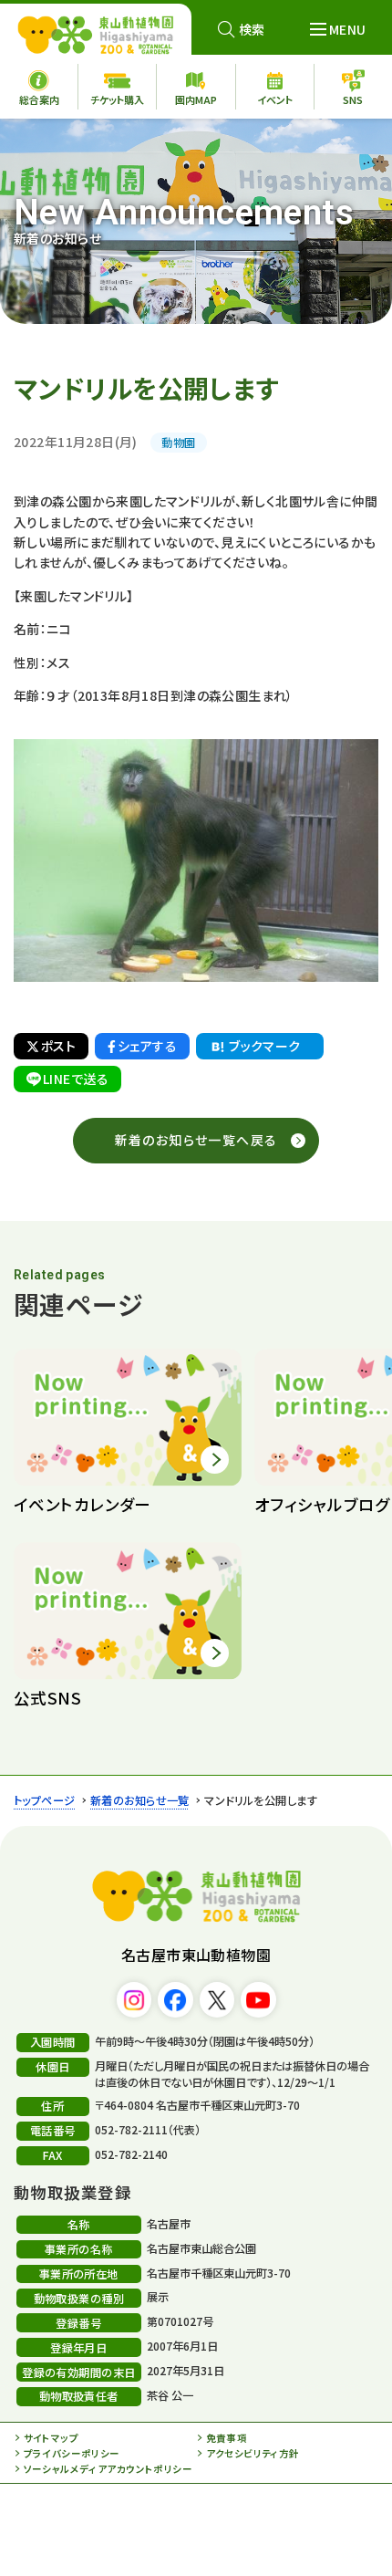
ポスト (58, 1046)
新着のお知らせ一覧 (140, 1800)
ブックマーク (265, 1046)
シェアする (147, 1046)
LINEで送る (76, 1079)
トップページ (45, 1800)
